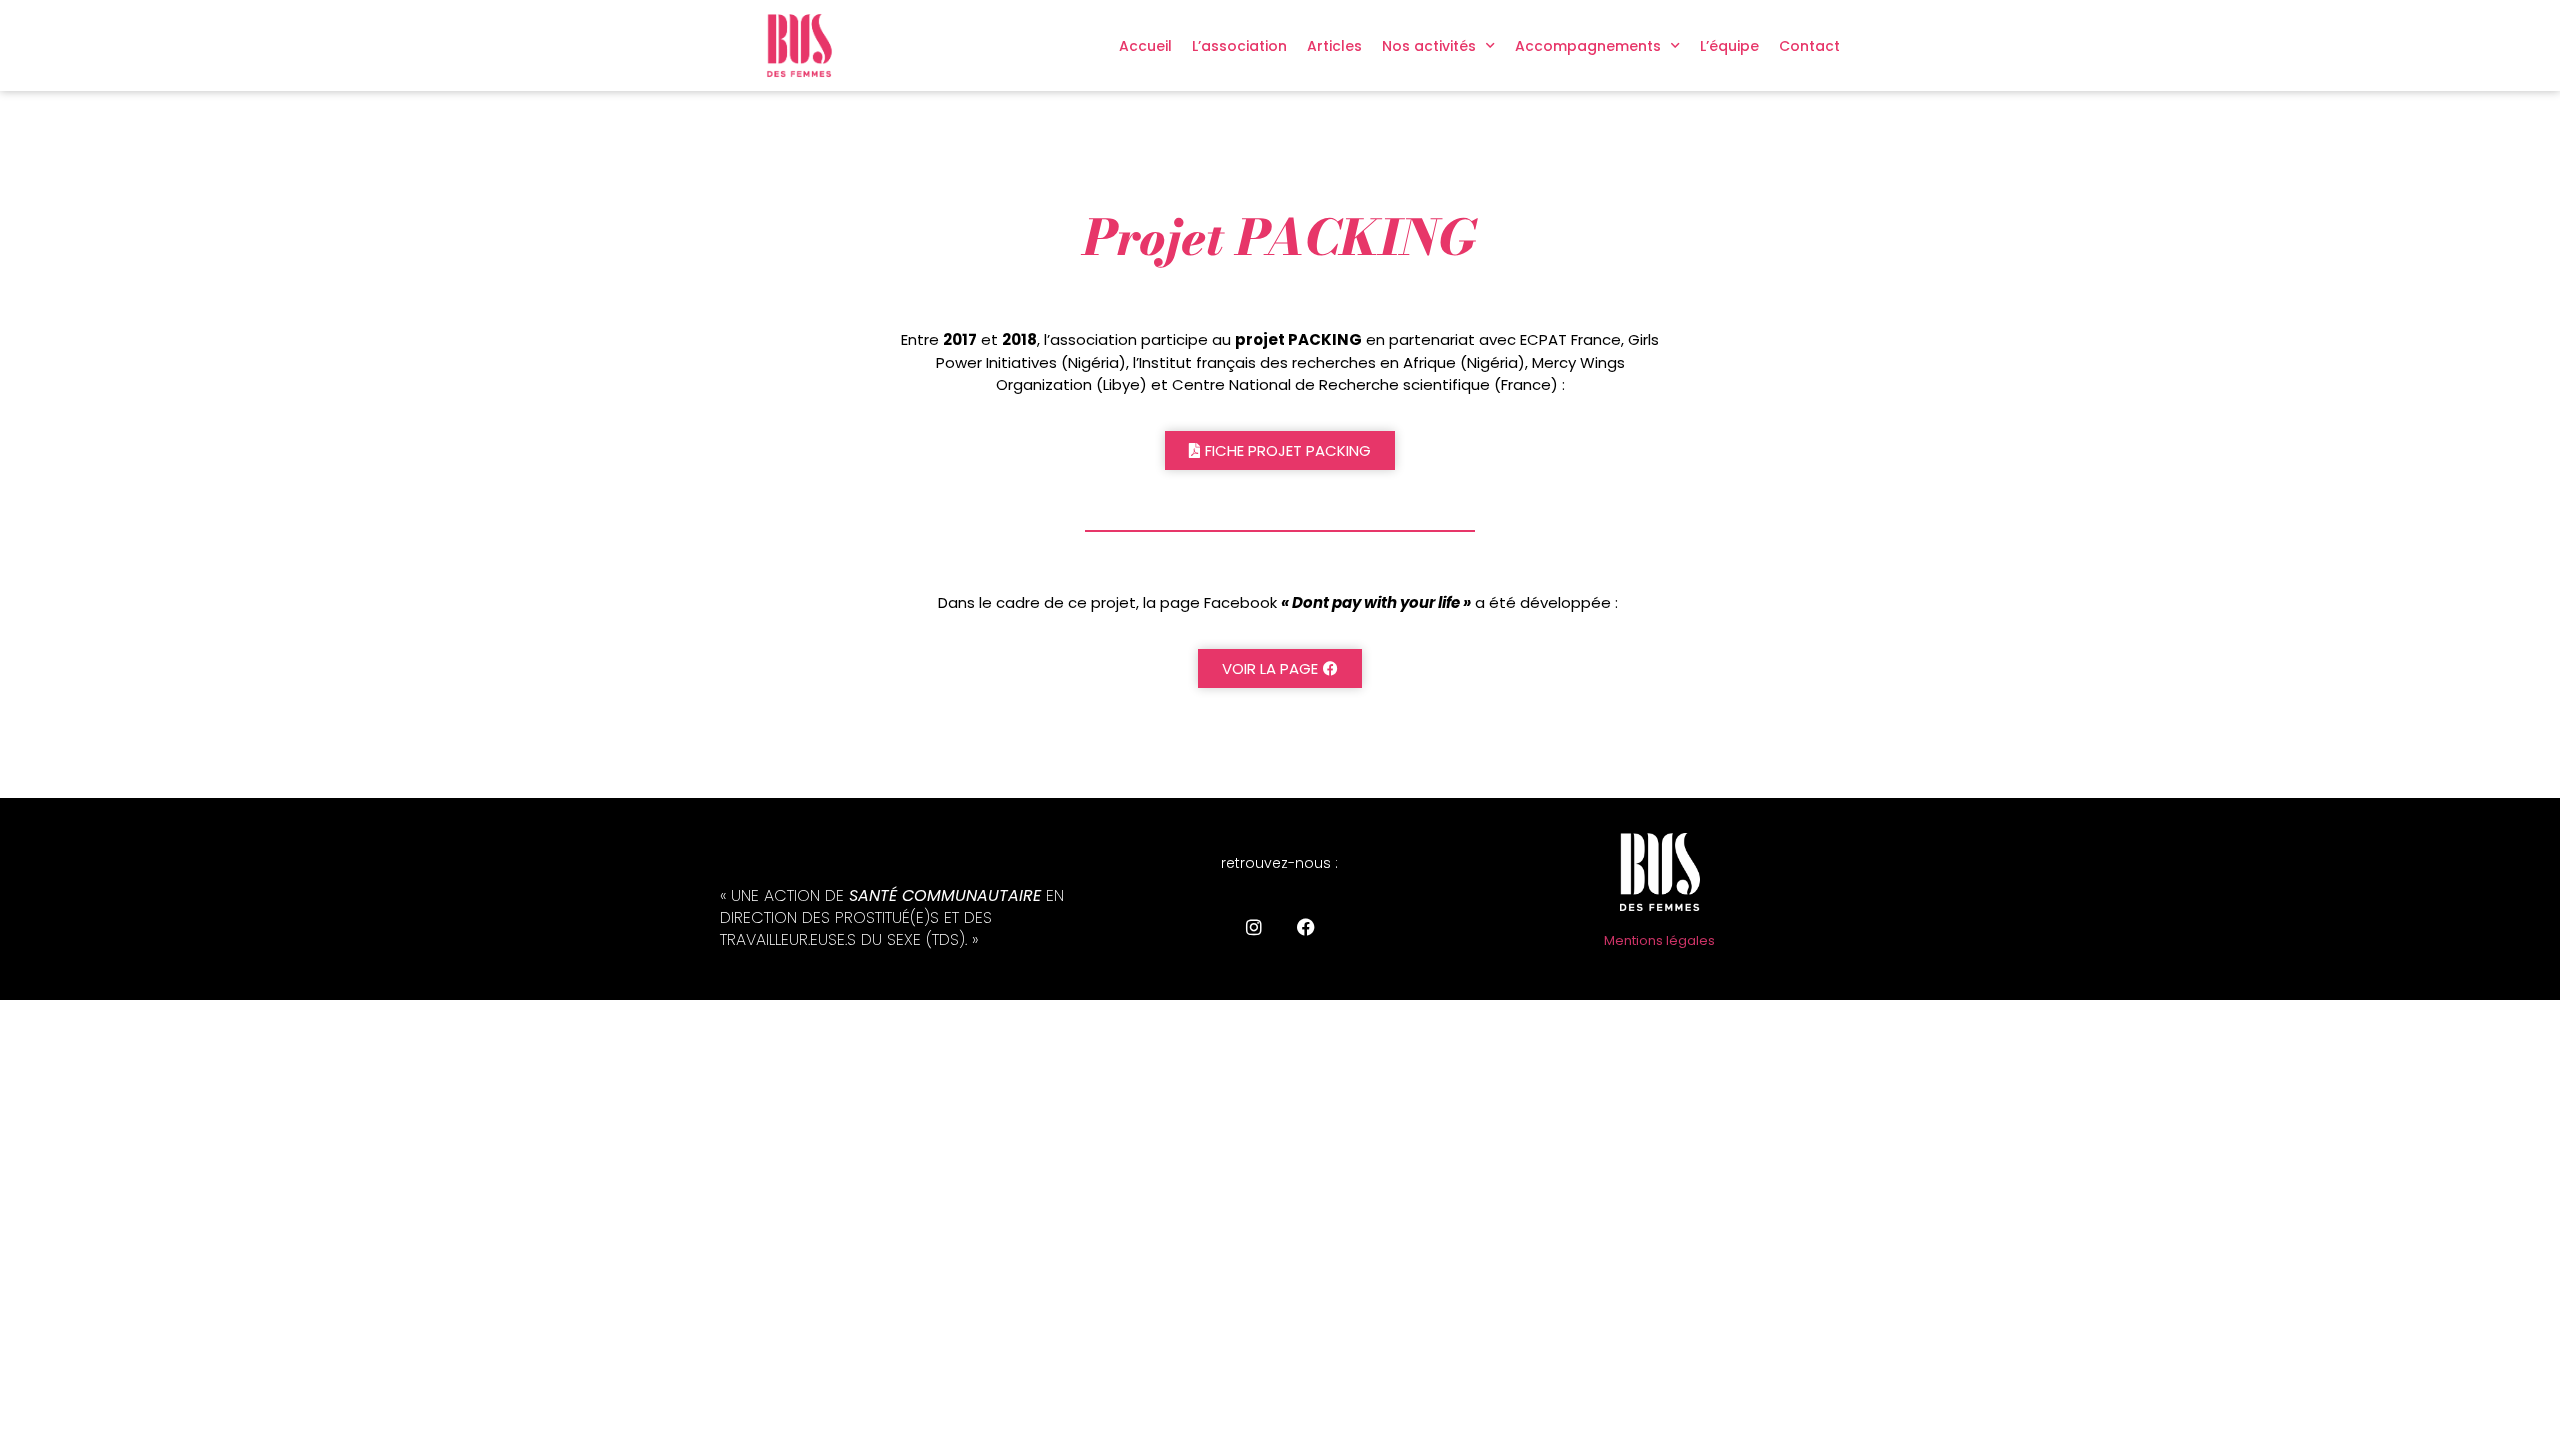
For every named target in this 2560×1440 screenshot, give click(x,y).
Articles (1334, 46)
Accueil (1145, 46)
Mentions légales (1659, 940)
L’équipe (1729, 46)
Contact (1809, 46)
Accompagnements (1588, 46)
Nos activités (1429, 46)
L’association (1239, 46)
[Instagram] (1254, 927)
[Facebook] (1306, 927)
